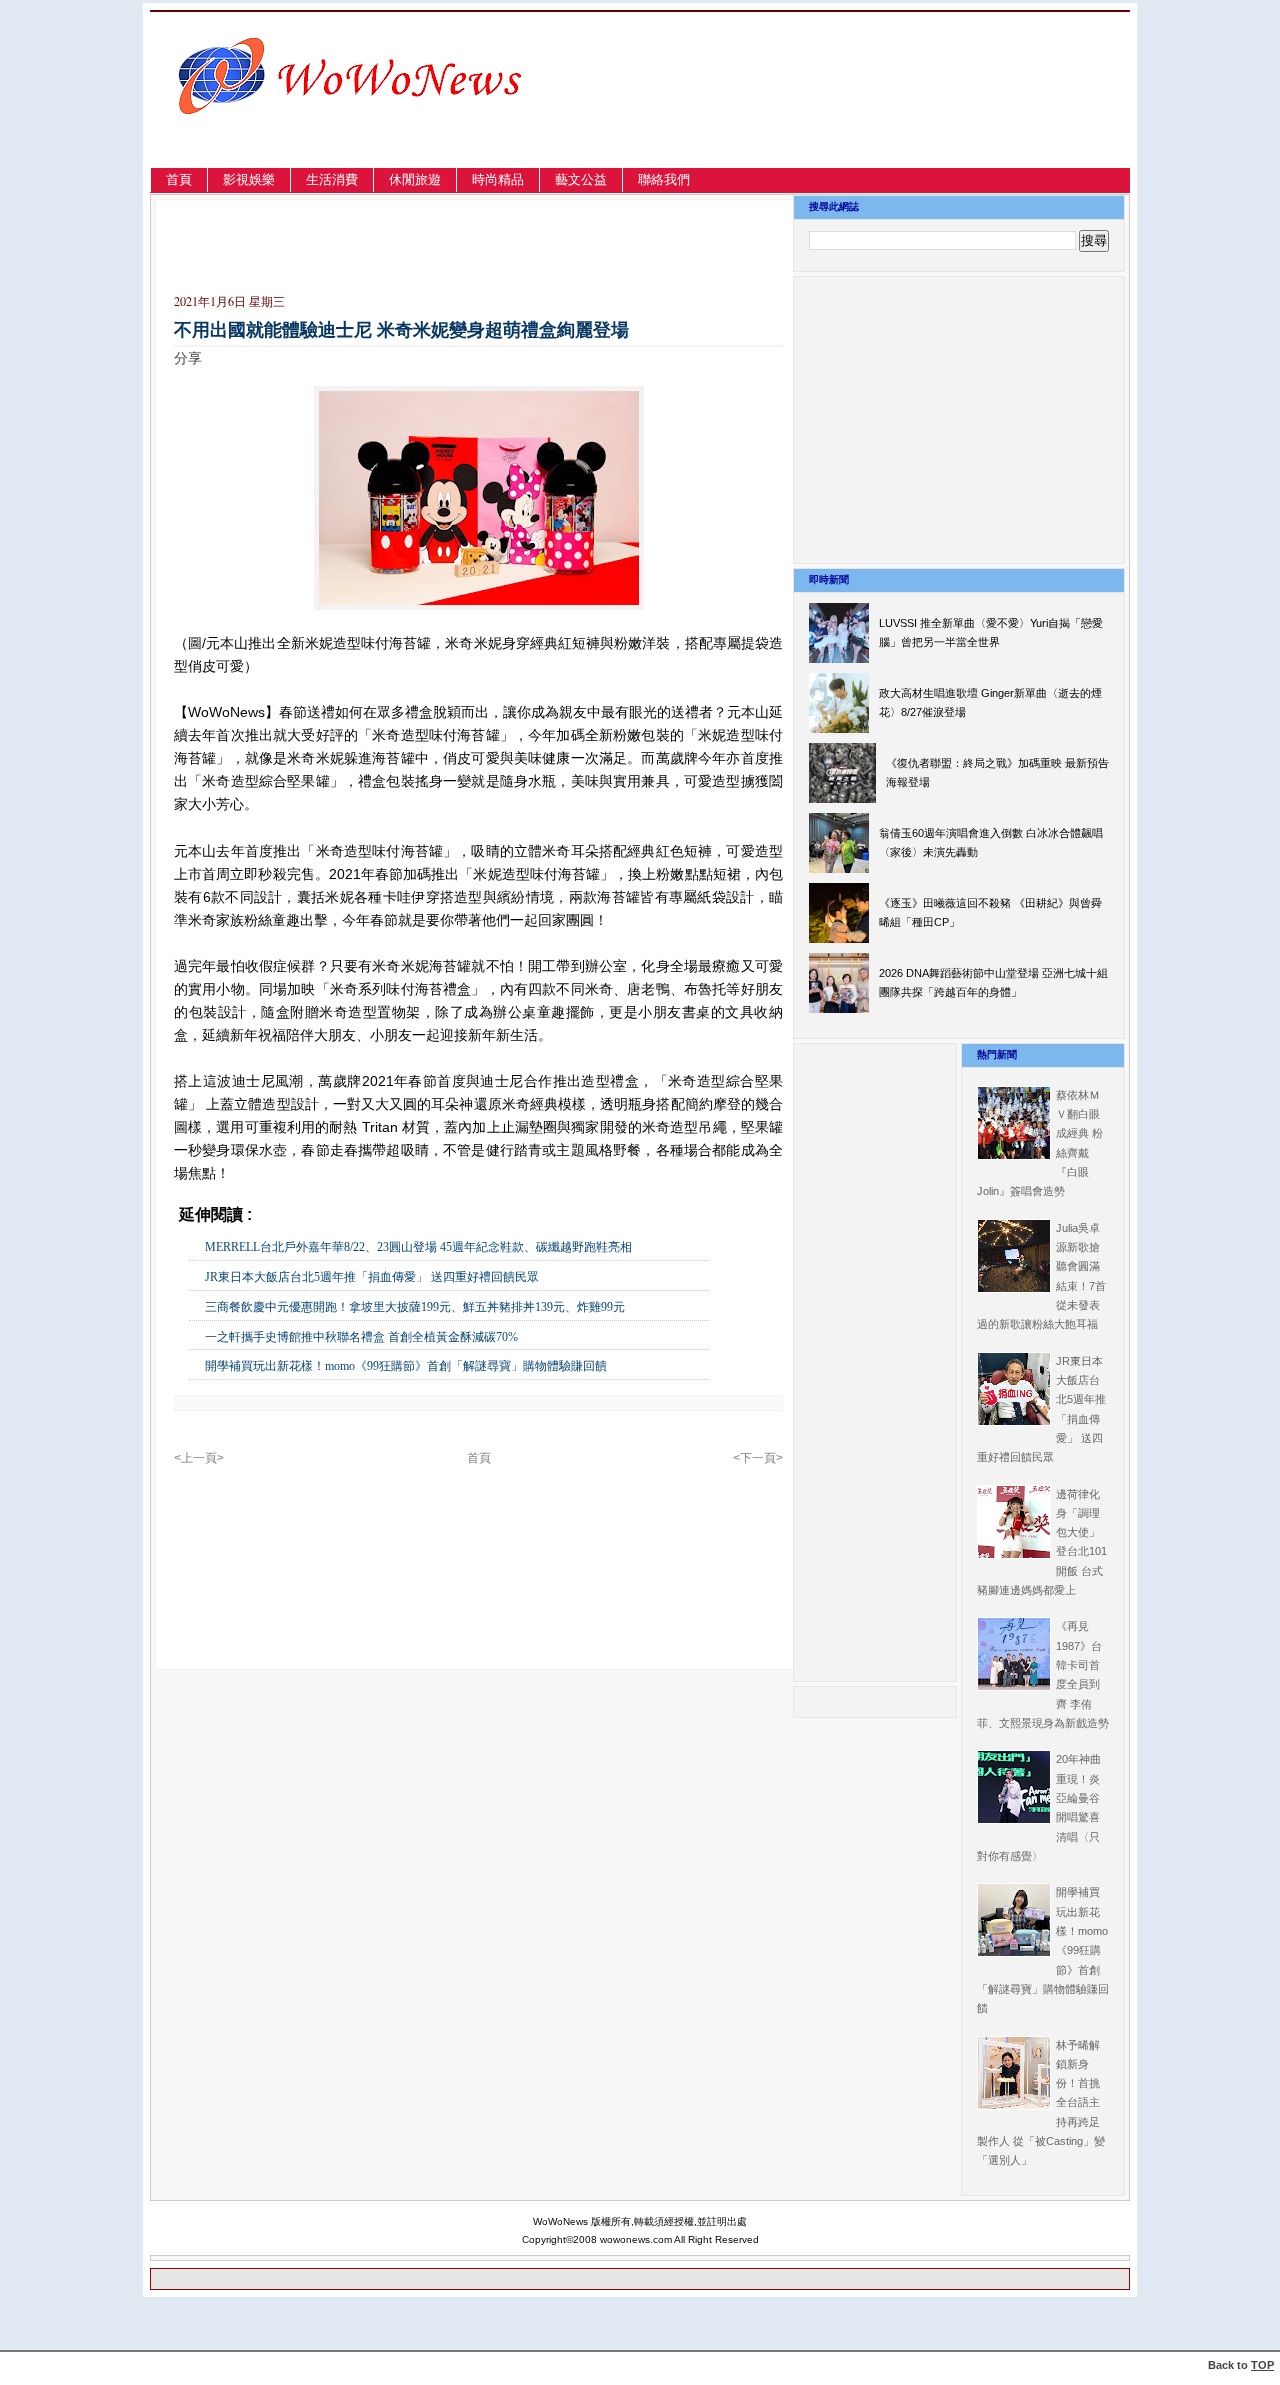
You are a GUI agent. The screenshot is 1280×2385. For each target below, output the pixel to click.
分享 (188, 358)
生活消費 (332, 179)
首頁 (179, 179)
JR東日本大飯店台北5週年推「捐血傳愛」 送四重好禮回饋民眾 (372, 1277)
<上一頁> (199, 1458)
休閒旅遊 (415, 179)
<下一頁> (758, 1458)
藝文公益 (581, 179)
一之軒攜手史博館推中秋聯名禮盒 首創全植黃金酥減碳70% (361, 1337)
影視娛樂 (249, 179)
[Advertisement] (914, 113)
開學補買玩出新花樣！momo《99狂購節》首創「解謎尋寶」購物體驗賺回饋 (406, 1366)
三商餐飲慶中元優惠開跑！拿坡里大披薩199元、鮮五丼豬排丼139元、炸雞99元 (415, 1307)
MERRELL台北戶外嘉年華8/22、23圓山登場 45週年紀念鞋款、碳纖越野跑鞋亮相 (418, 1247)
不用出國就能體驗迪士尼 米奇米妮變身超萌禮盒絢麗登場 (401, 330)
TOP (1262, 2365)
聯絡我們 (664, 179)
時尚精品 (498, 179)
